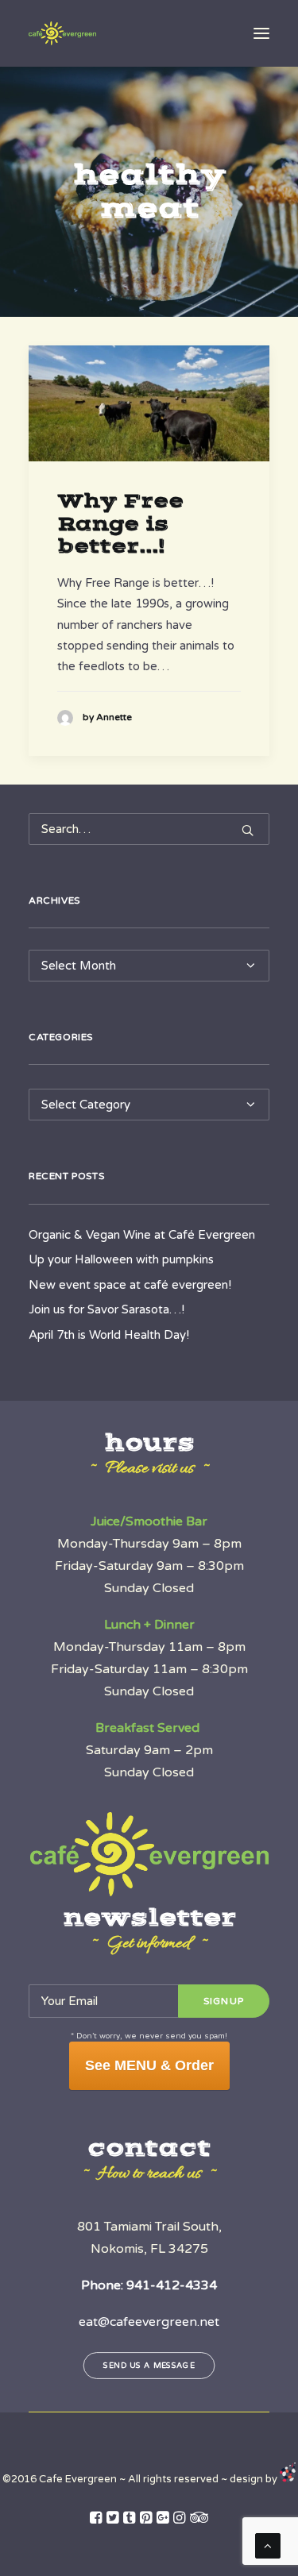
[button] (261, 33)
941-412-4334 (172, 2285)
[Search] (149, 829)
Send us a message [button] (149, 2365)
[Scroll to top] (268, 2545)
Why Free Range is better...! (120, 524)
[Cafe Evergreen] (62, 33)
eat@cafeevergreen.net (149, 2322)
